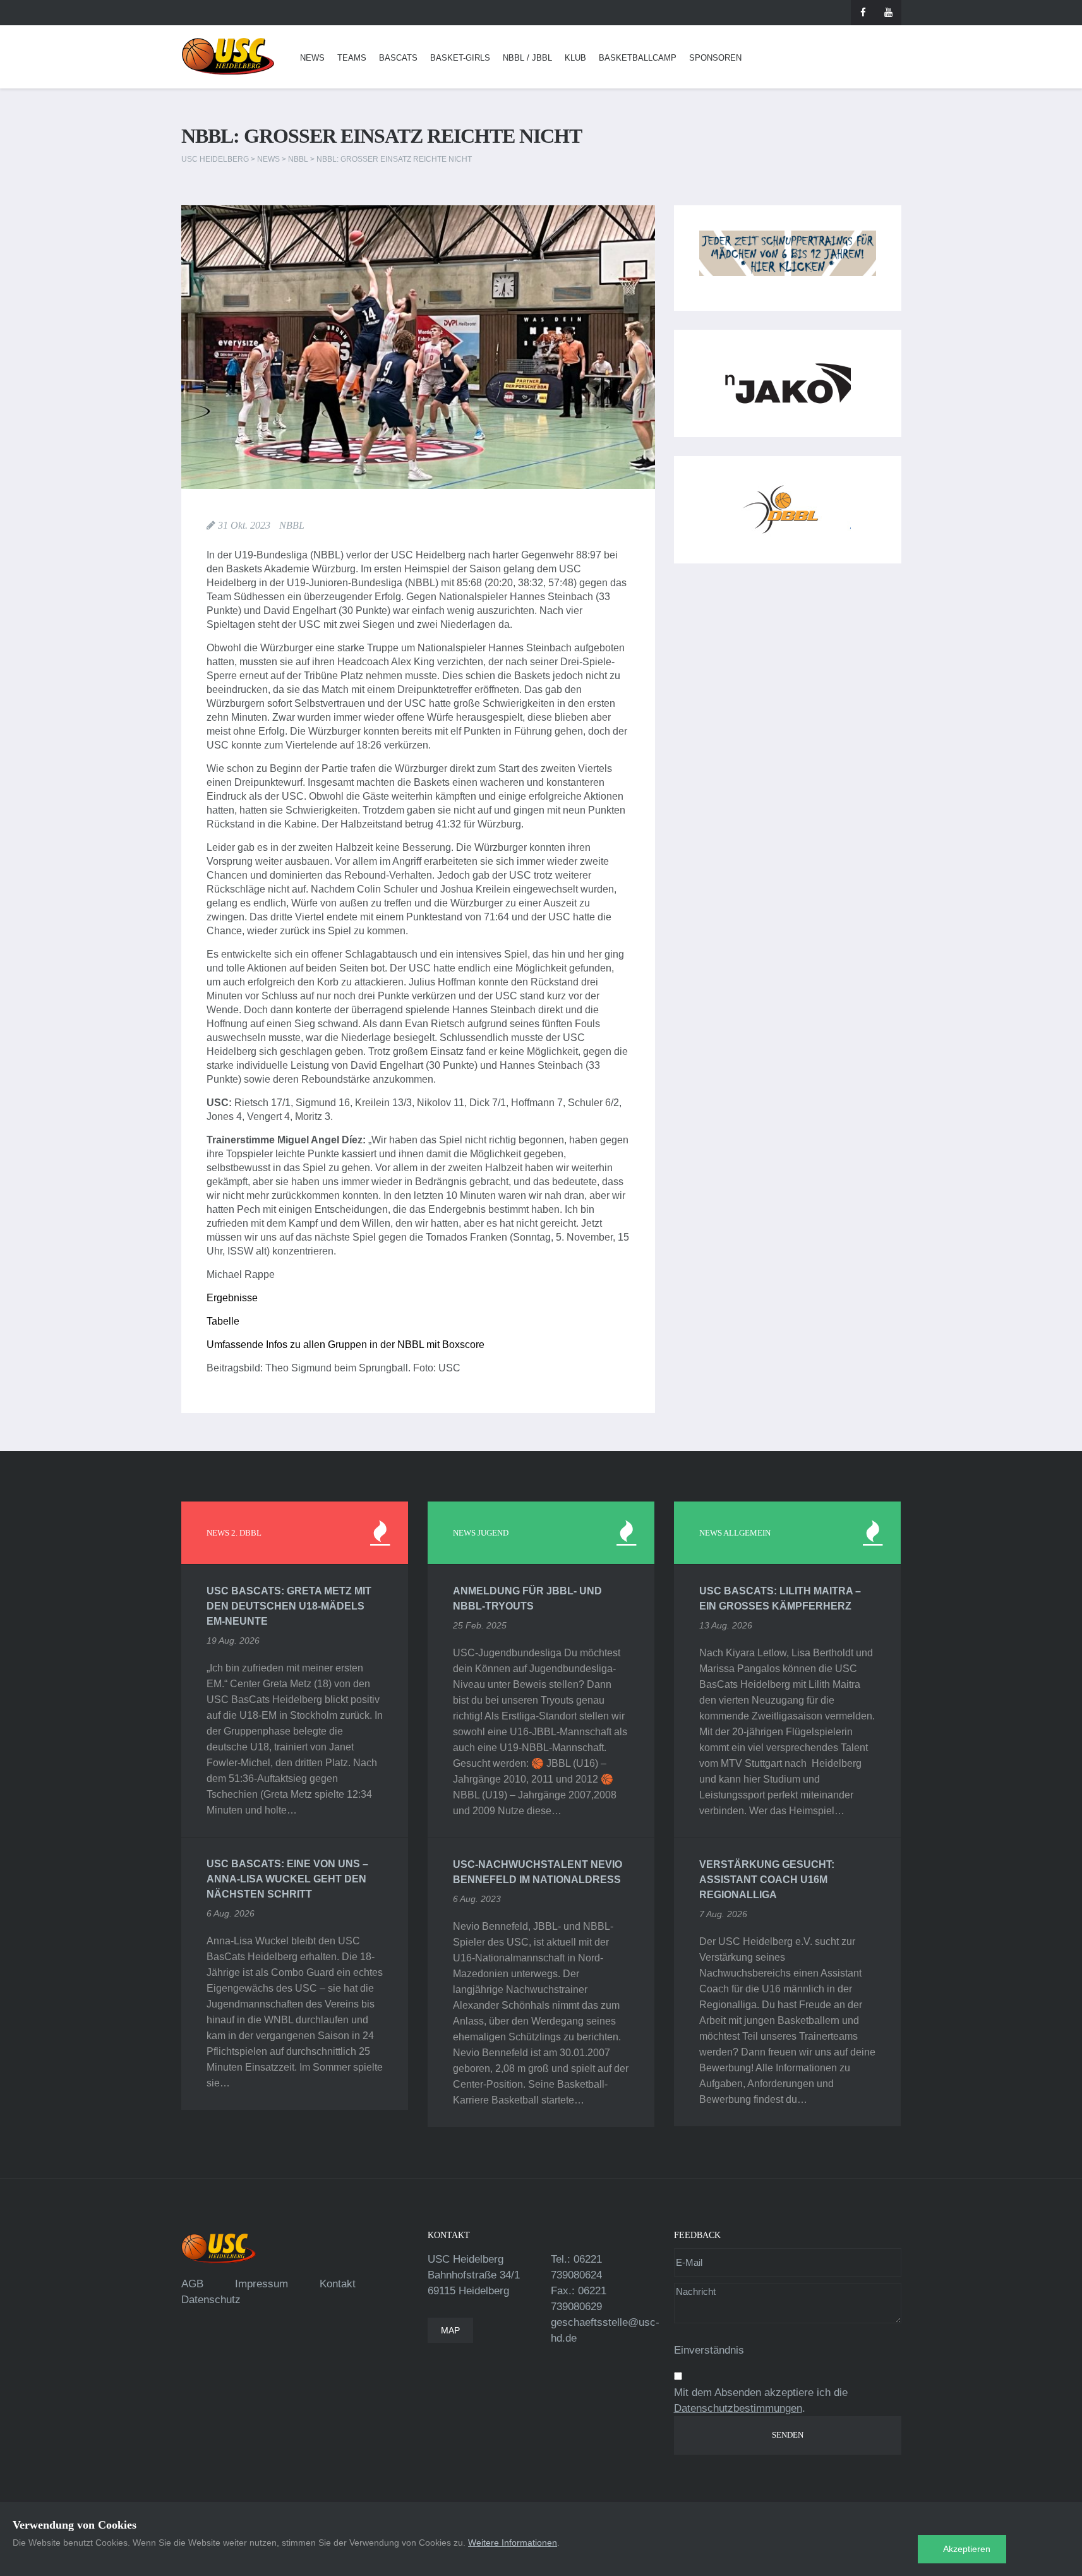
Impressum (261, 2284)
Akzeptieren (967, 2549)
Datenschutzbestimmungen (738, 2408)
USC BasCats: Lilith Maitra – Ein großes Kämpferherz (780, 1598)
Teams (352, 58)
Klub (575, 58)
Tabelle (223, 1321)
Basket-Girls (460, 58)
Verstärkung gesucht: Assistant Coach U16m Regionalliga (767, 1880)
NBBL (292, 525)
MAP (450, 2330)
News (312, 58)
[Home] (228, 57)
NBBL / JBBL (527, 58)
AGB (192, 2284)
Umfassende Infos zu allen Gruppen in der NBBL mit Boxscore (346, 1345)
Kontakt (338, 2284)
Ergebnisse (232, 1298)
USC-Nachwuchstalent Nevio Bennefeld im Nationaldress (538, 1872)
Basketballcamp (638, 58)
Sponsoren (715, 58)
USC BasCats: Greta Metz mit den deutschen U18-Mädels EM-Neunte (289, 1606)
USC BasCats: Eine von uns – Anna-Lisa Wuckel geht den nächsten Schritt (287, 1879)
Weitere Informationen (513, 2543)
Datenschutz (211, 2300)
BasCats (398, 58)
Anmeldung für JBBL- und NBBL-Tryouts (527, 1598)
